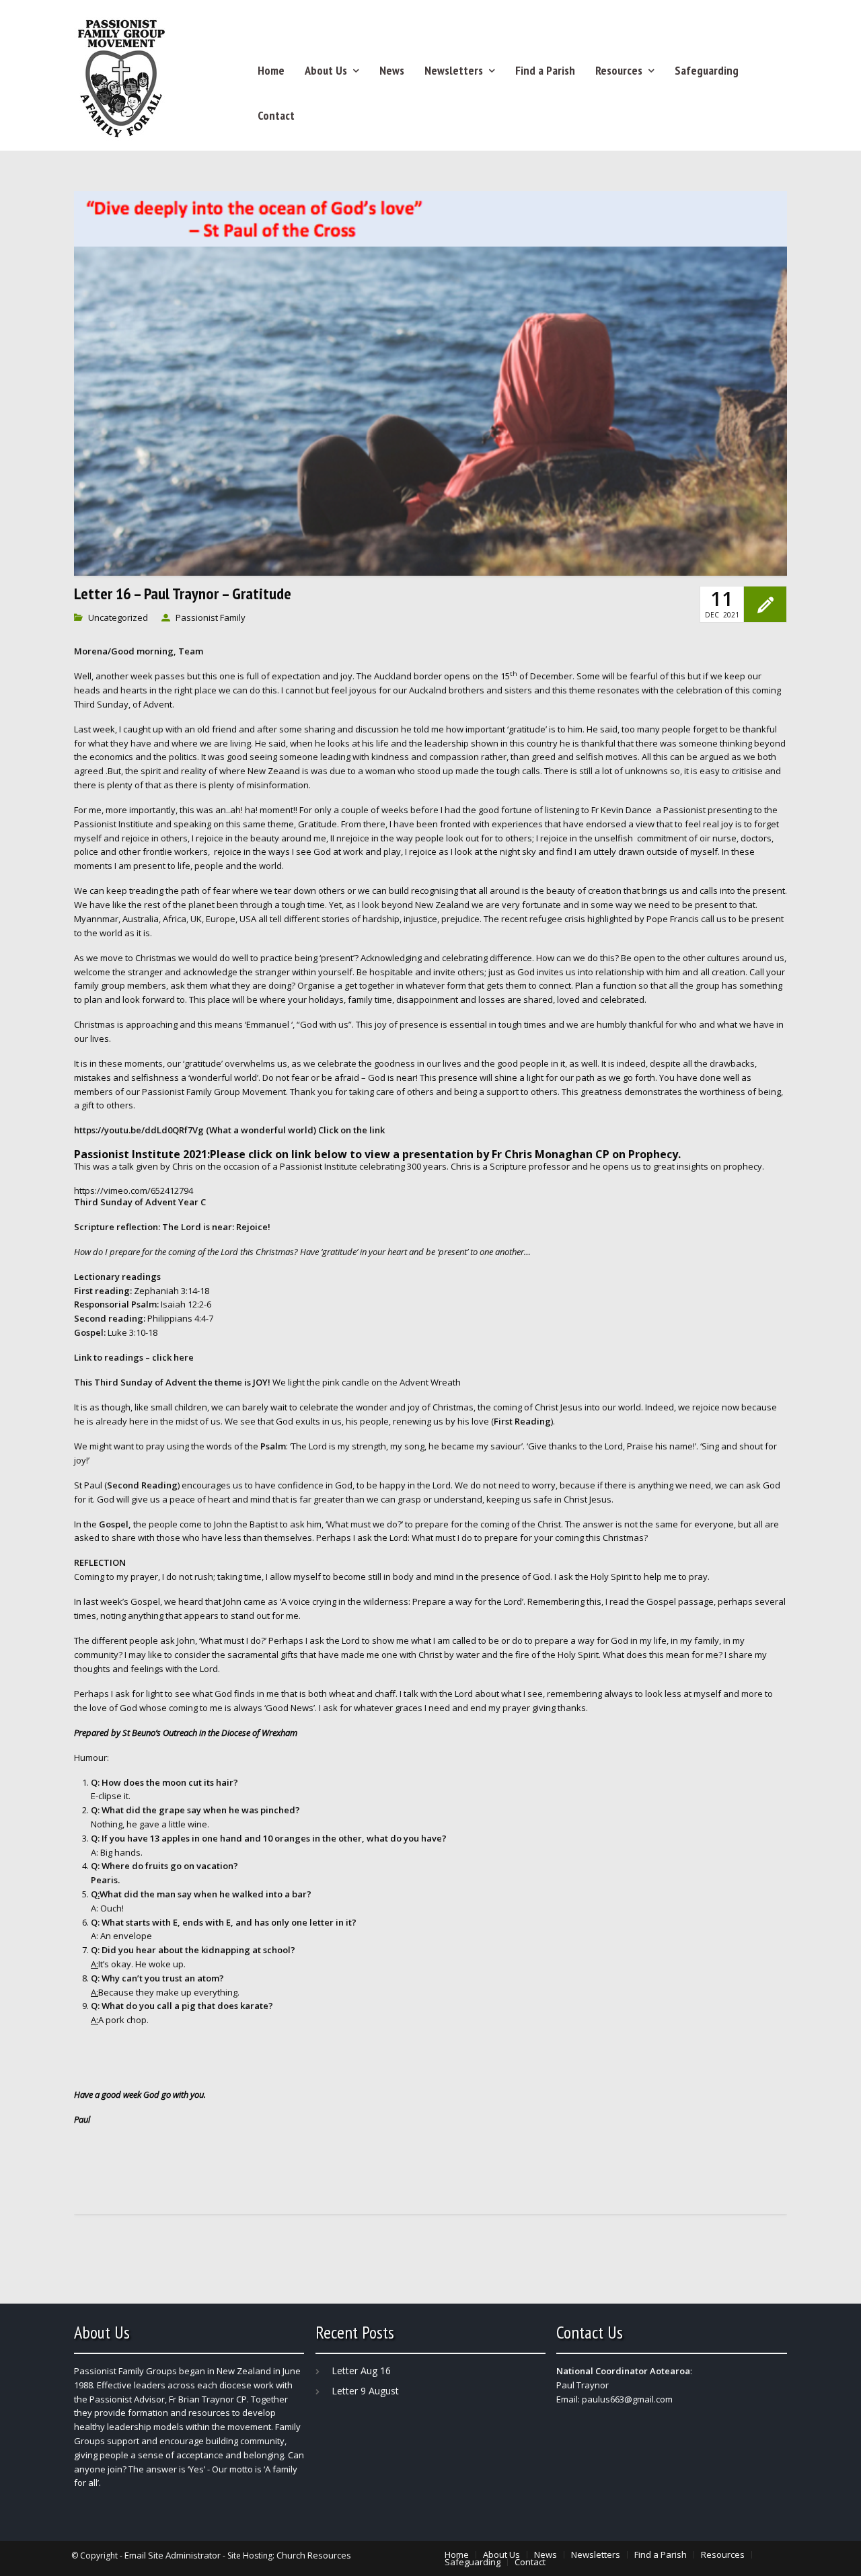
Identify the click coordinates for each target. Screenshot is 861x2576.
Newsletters (454, 70)
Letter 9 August (365, 2391)
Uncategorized (118, 617)
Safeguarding (707, 70)
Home (271, 70)
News (392, 70)
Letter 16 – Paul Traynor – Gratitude (183, 594)
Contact (276, 115)
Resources (619, 70)
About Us (326, 70)
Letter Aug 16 (361, 2371)
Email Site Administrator (173, 2555)
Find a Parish (545, 70)
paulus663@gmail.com (627, 2399)
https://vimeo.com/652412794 (134, 1190)
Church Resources (314, 2555)
